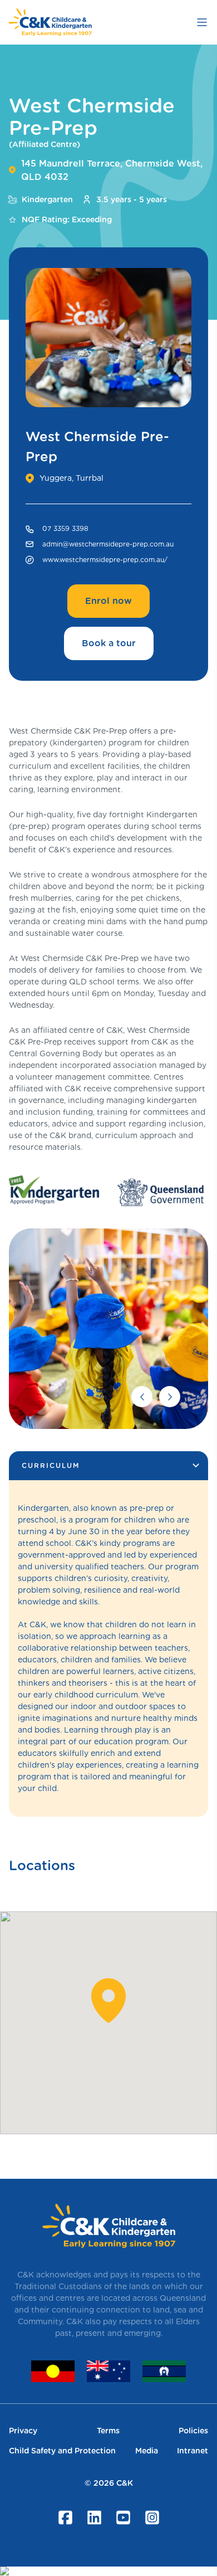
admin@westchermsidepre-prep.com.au (108, 544)
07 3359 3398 (65, 528)
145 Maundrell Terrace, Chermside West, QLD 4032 (112, 170)
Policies (193, 2431)
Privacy (23, 2431)
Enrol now (108, 601)
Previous (142, 1397)
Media (147, 2451)
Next (170, 1397)
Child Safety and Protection (62, 2451)
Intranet (193, 2451)
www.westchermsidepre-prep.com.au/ (105, 560)
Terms (108, 2431)
